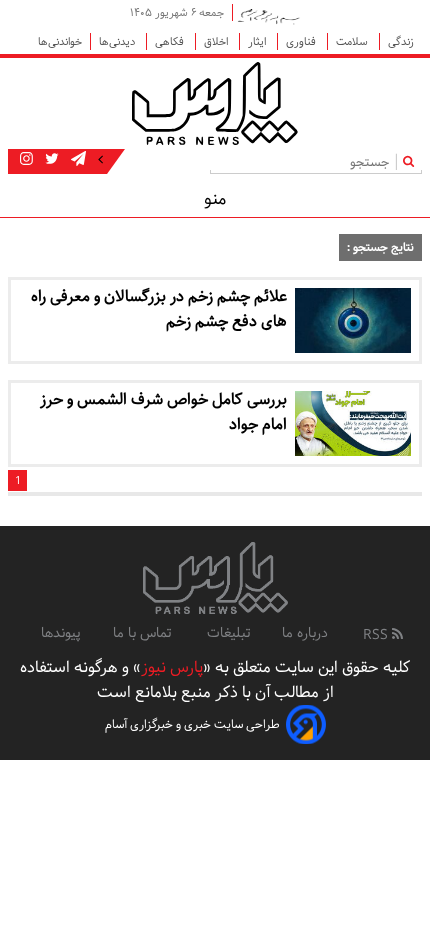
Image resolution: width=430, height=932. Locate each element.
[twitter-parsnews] (50, 160)
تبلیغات (228, 633)
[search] (412, 161)
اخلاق (217, 41)
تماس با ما (144, 633)
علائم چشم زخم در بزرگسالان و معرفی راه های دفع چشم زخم (159, 309)
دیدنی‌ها (118, 41)
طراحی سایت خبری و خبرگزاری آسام (192, 724)
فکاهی (171, 41)
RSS (377, 635)
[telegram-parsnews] (76, 160)
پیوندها (61, 633)
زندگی (401, 41)
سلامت (353, 41)
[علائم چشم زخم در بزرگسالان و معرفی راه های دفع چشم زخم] (353, 320)
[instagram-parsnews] (26, 160)
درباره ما (305, 633)
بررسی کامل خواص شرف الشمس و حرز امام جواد (163, 412)
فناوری (302, 41)
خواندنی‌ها (60, 41)
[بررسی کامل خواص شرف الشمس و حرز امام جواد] (353, 423)
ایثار (258, 41)
